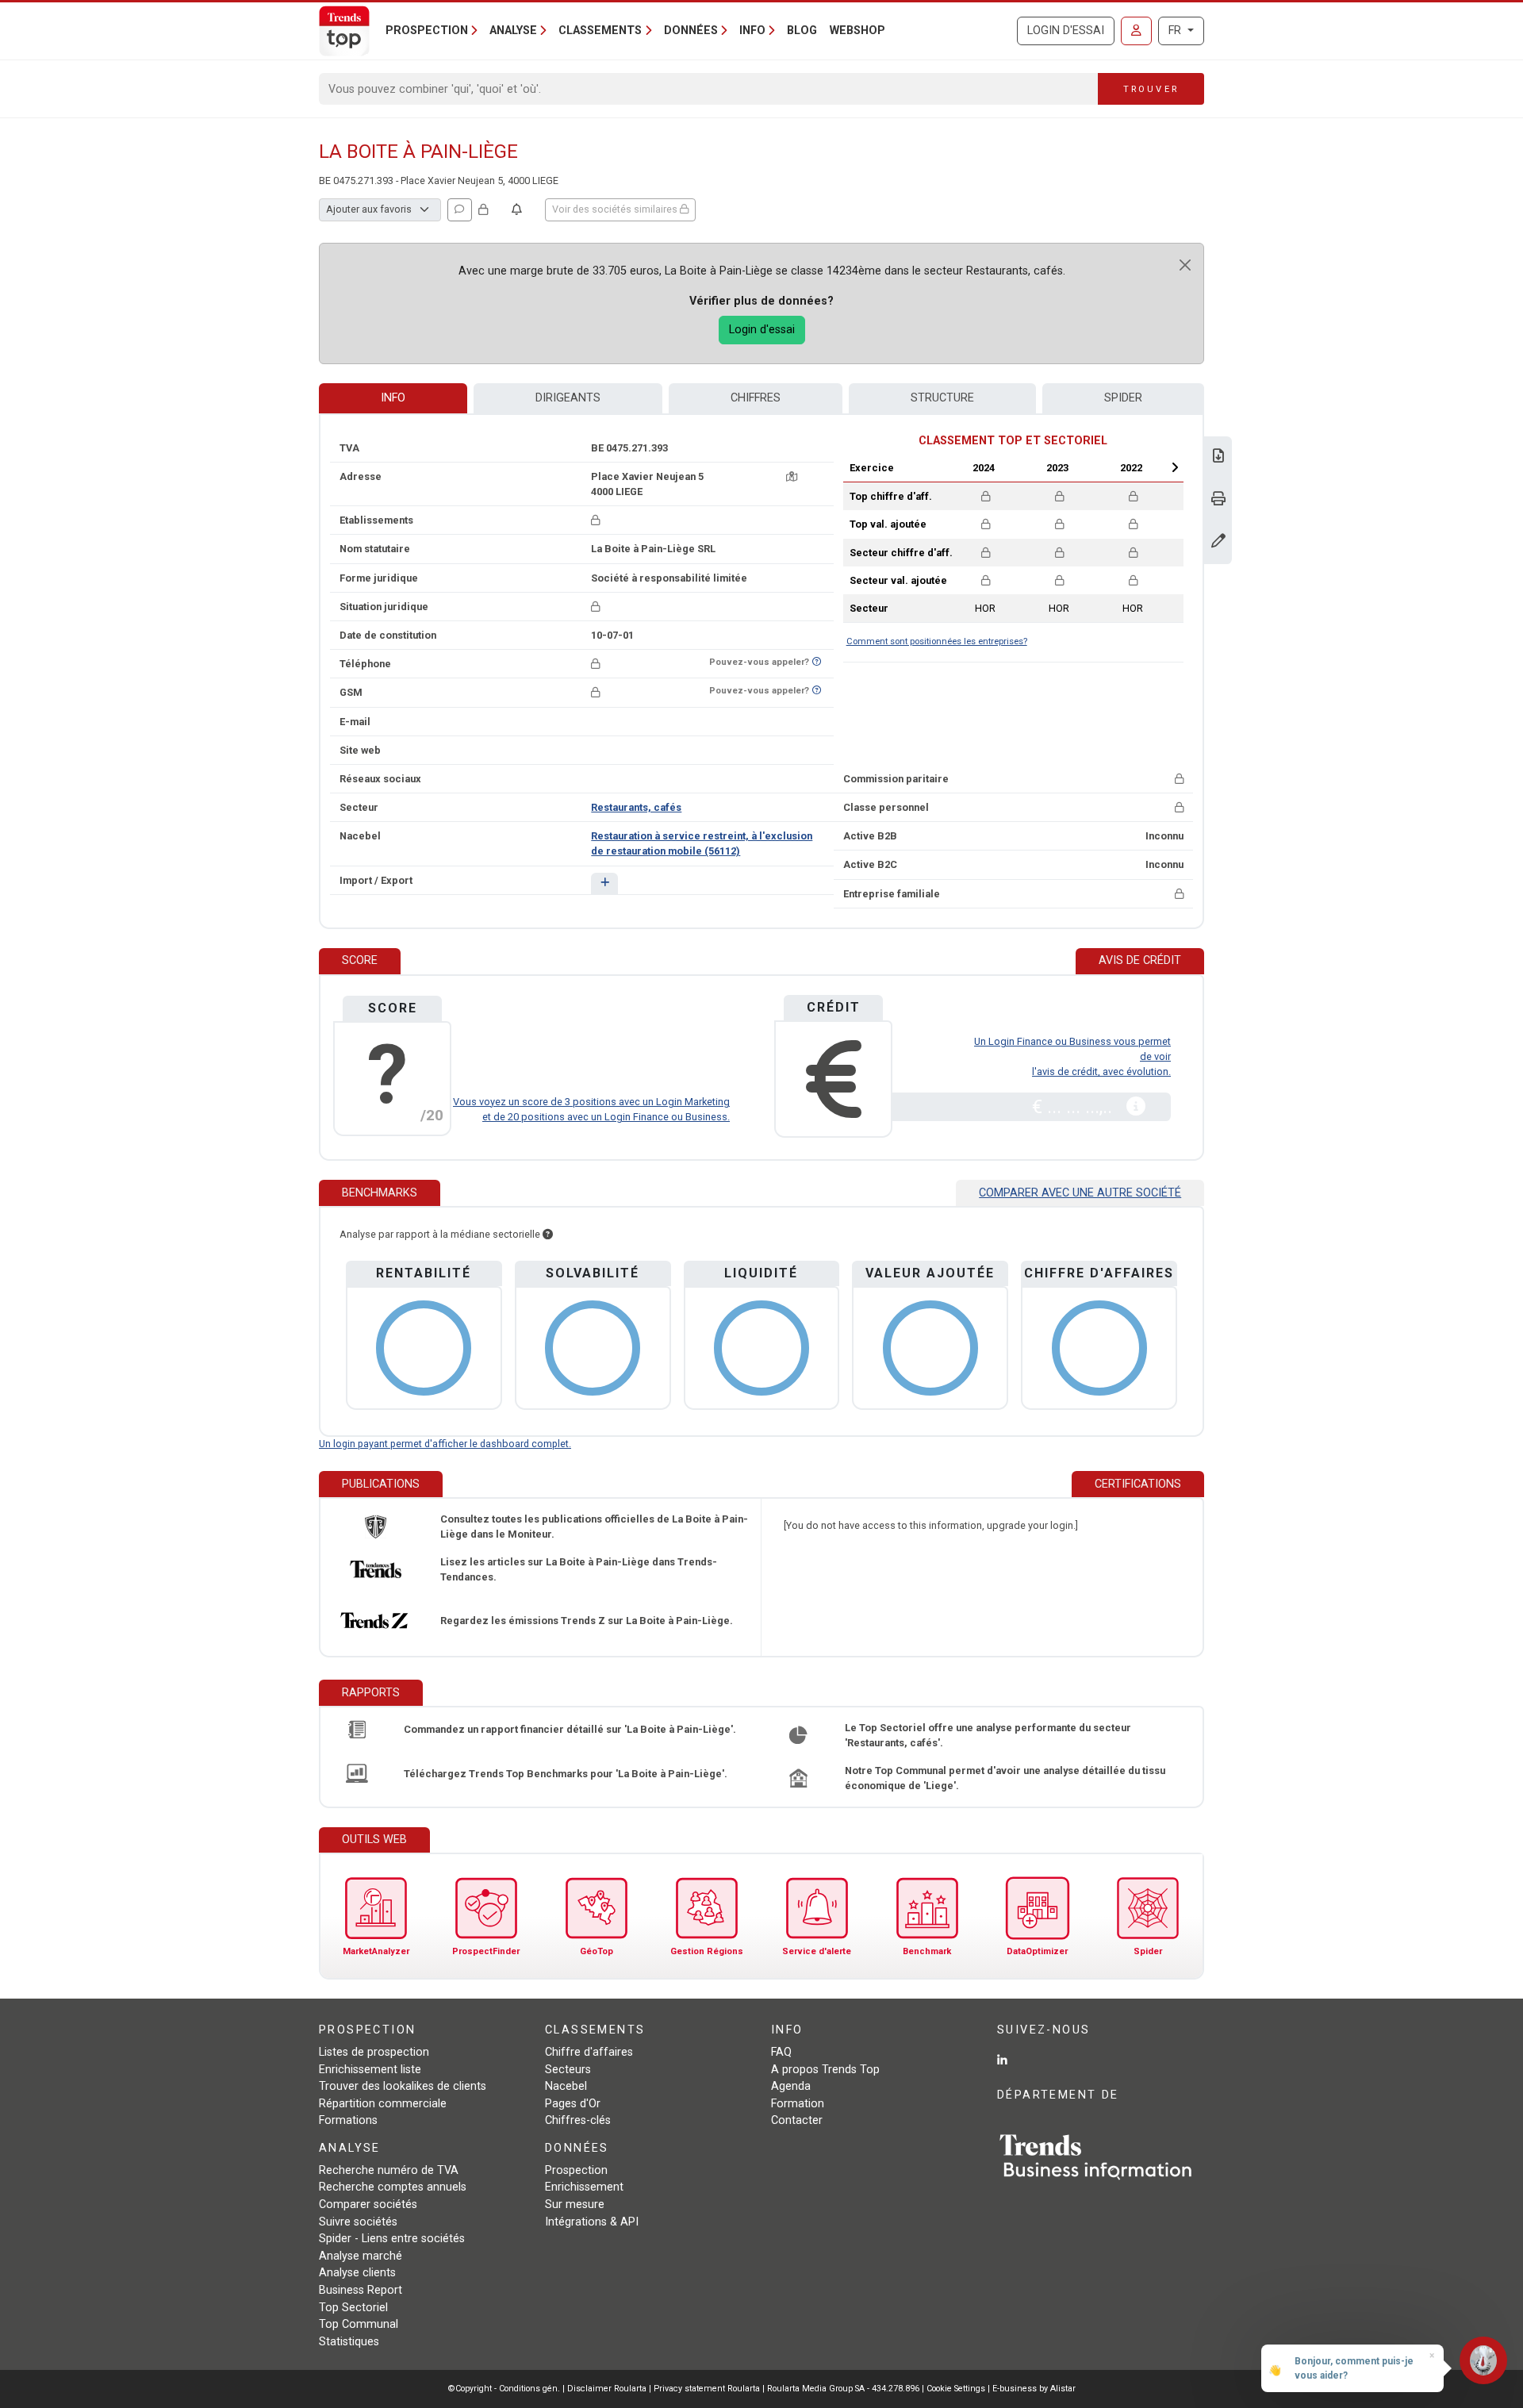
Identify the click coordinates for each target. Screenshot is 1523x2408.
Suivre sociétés (358, 2222)
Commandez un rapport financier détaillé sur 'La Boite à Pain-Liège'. (570, 1729)
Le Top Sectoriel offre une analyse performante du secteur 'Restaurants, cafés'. (988, 1735)
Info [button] (752, 31)
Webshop (857, 31)
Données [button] (691, 31)
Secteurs (568, 2070)
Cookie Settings (957, 2389)
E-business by (1034, 2389)
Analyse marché (361, 2256)
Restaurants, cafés (636, 807)
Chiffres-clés (578, 2120)
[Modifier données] (1218, 542)
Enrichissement (584, 2187)
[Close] (1185, 265)
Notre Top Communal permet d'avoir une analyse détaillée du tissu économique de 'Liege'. (1005, 1778)
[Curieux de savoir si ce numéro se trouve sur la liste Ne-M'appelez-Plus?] (817, 662)
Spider (1123, 398)
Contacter (797, 2120)
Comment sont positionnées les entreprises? (937, 641)
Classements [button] (600, 31)
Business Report (361, 2290)
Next (1175, 467)
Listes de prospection (374, 2052)
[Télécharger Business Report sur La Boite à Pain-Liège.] (1218, 457)
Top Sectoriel (353, 2308)
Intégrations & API (592, 2222)
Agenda (791, 2086)
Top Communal (359, 2324)
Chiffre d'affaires (589, 2052)
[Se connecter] (1136, 31)
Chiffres (756, 398)
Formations (348, 2120)
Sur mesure (575, 2204)
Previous (942, 467)
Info (393, 398)
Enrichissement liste (370, 2070)
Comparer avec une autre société (1080, 1193)
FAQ (781, 2052)
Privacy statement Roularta (707, 2389)
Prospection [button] (427, 31)
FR (1176, 31)
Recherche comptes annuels (393, 2187)
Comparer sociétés (368, 2204)
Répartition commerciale (383, 2104)
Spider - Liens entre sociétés (392, 2239)
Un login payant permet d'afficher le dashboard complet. (445, 1444)
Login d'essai (1066, 31)
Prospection (576, 2170)
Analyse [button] (513, 31)
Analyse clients (357, 2273)
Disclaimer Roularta (607, 2389)
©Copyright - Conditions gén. (504, 2389)
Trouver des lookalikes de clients (403, 2086)
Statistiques (349, 2342)
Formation (798, 2104)
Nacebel (566, 2086)
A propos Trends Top (825, 2070)
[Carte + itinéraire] (792, 476)
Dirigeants (568, 398)
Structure (942, 398)
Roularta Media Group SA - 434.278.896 (844, 2389)
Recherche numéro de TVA (389, 2170)
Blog (802, 31)
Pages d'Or (573, 2104)
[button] (604, 883)
